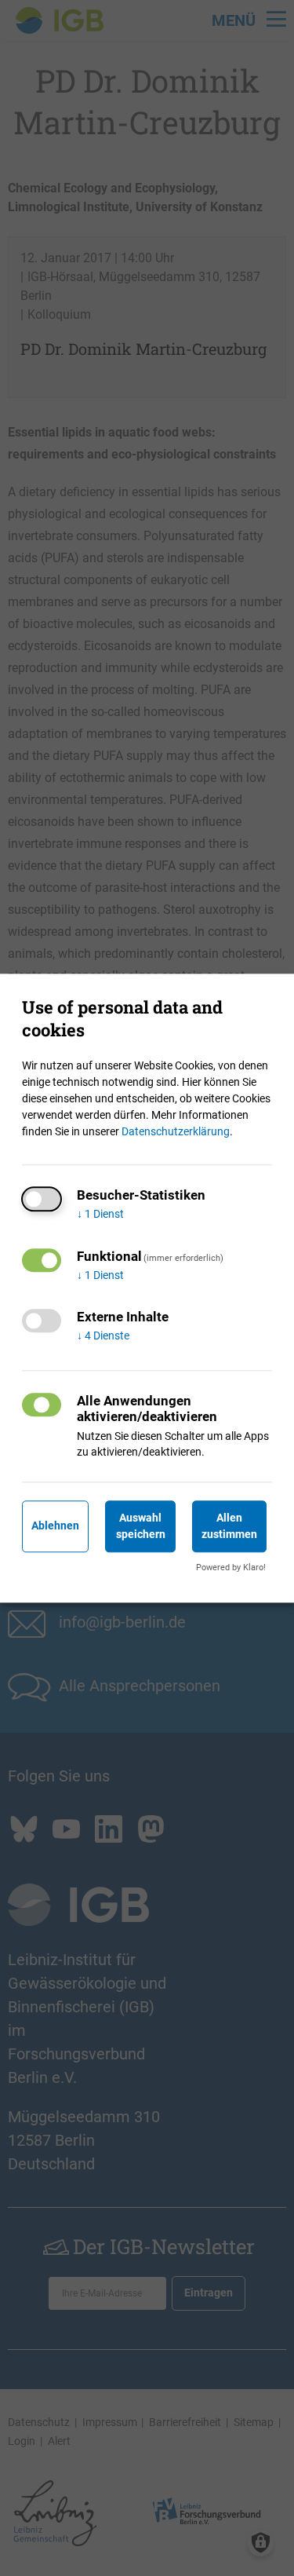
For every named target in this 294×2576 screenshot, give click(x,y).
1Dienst (100, 1214)
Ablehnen (55, 1526)
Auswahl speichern (141, 1526)
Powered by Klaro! (231, 1568)
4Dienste (103, 1336)
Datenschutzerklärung (176, 1131)
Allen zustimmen (229, 1526)
